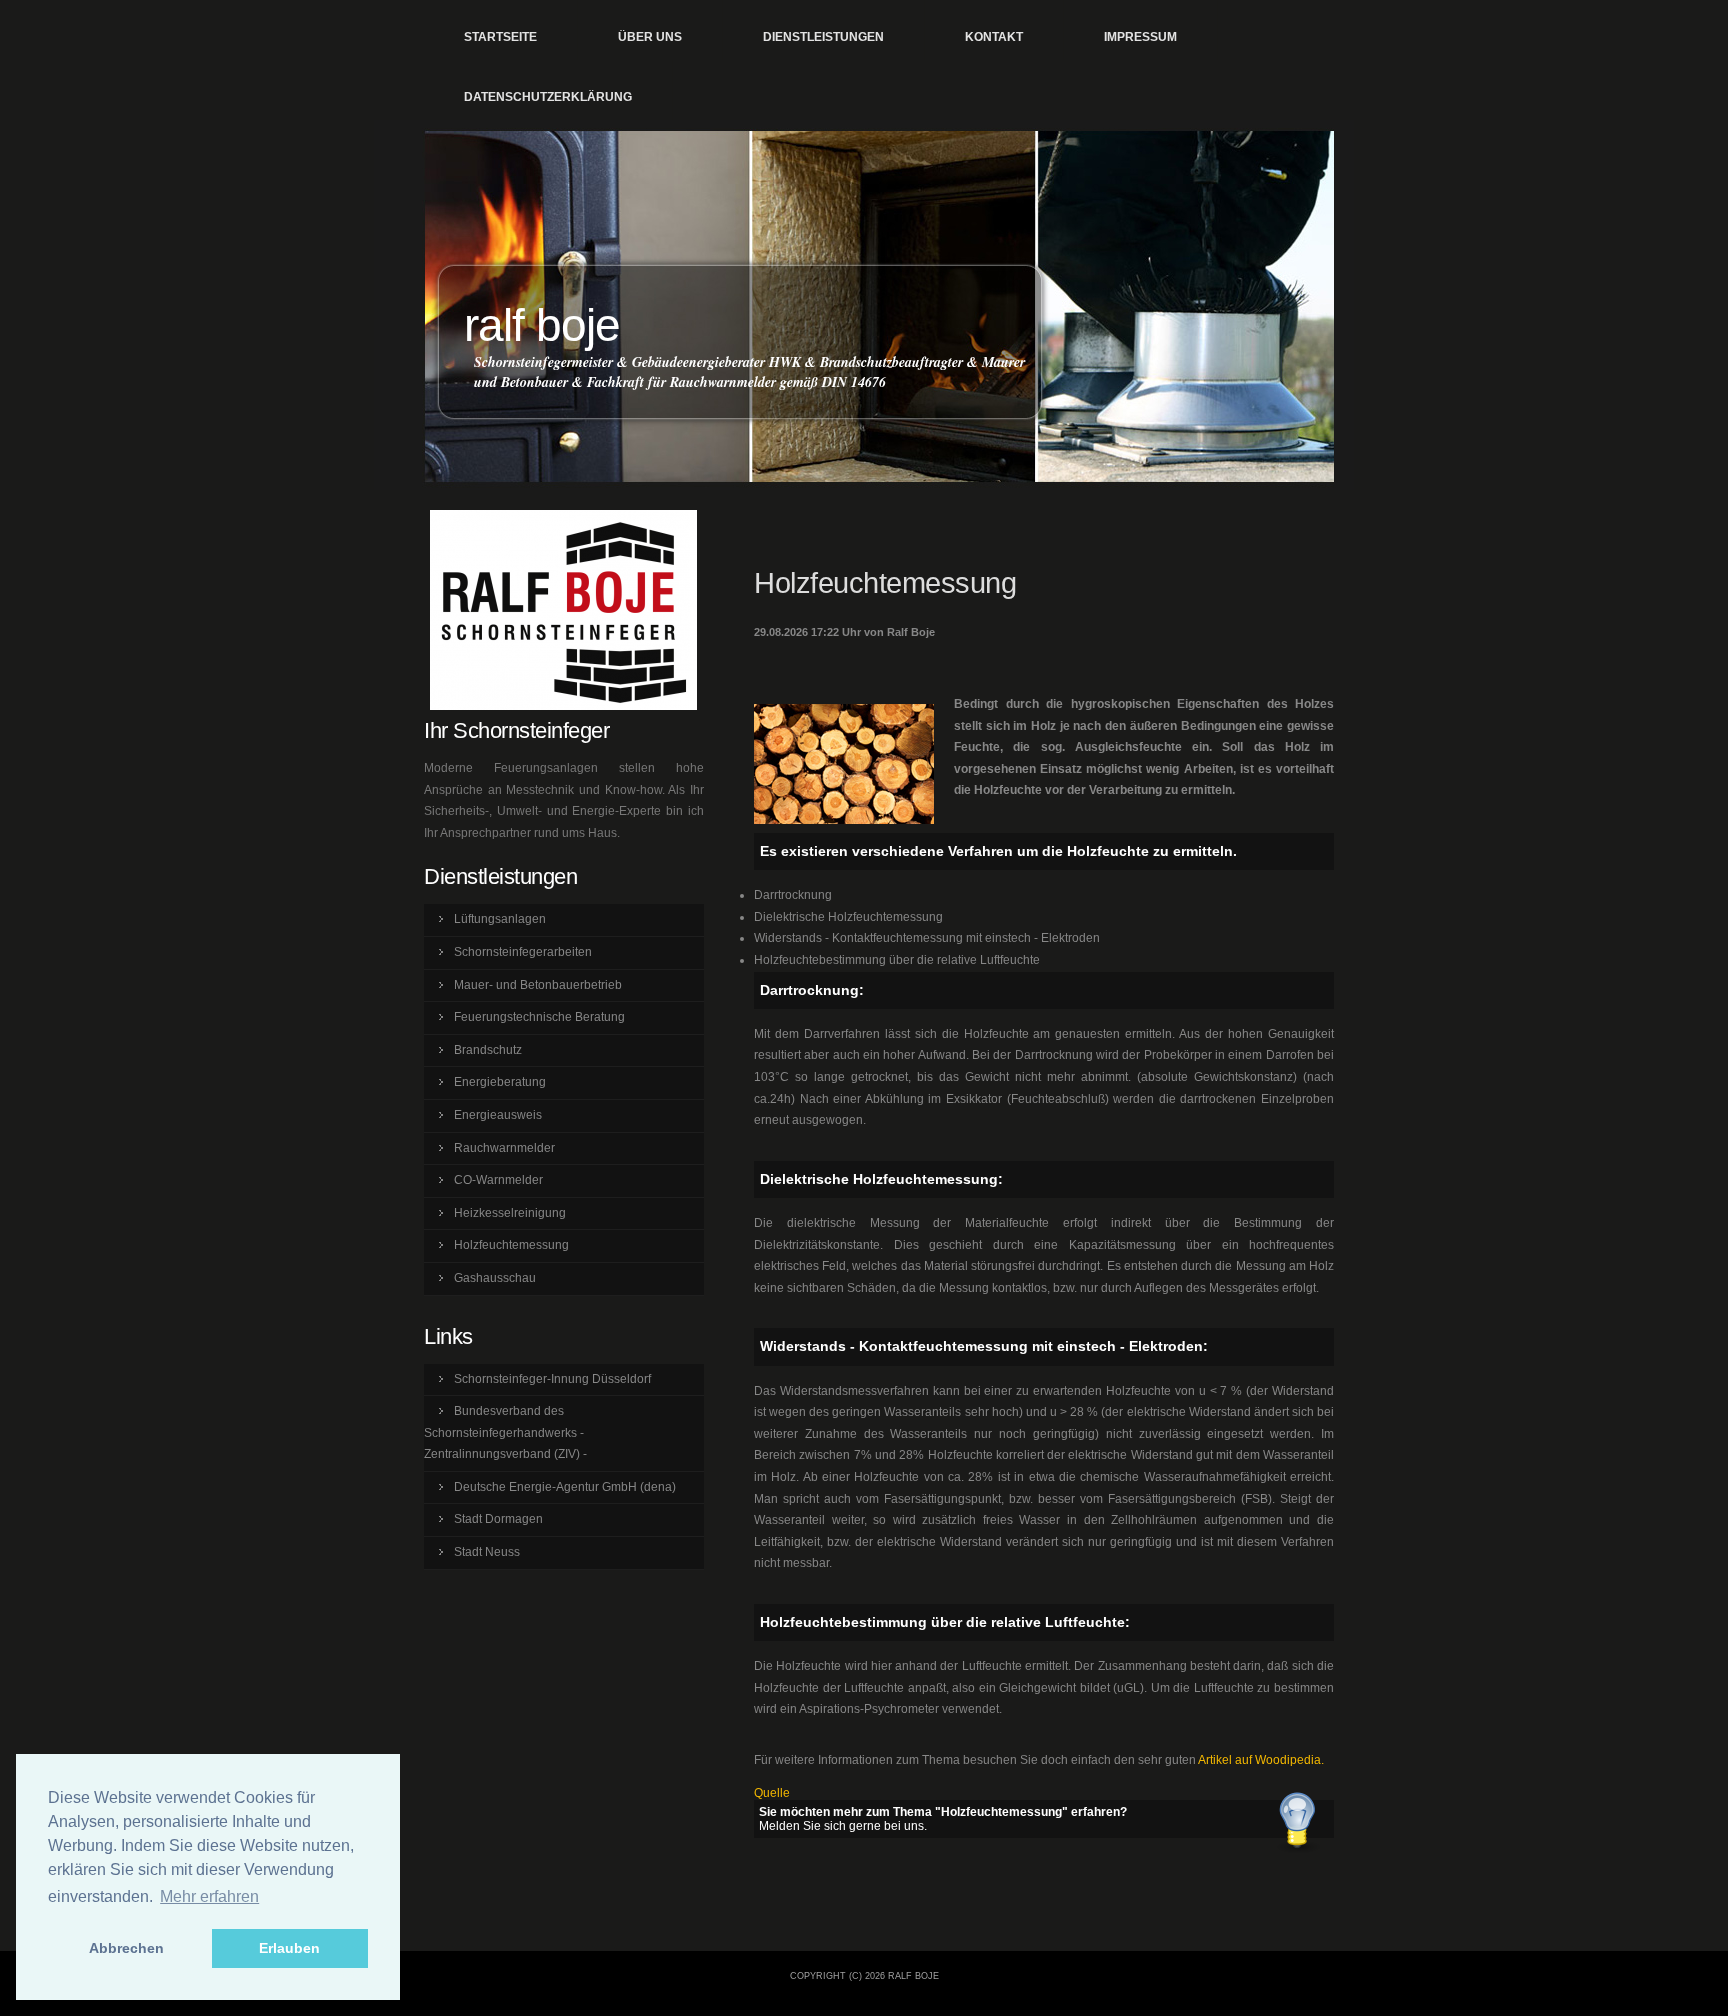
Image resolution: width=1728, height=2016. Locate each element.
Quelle (772, 1793)
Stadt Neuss (487, 1552)
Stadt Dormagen (498, 1519)
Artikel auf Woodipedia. (1261, 1760)
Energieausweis (498, 1115)
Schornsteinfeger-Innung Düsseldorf (552, 1379)
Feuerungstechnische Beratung (539, 1017)
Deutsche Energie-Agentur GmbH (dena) (565, 1487)
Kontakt (994, 37)
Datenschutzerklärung (548, 97)
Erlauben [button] (289, 1948)
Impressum (1140, 37)
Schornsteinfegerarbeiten (523, 952)
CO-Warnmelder (498, 1180)
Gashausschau (495, 1278)
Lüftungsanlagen (500, 919)
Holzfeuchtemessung (511, 1245)
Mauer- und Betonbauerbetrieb (538, 985)
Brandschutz (488, 1050)
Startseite (500, 37)
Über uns (650, 37)
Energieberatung (500, 1082)
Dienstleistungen (823, 37)
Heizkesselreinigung (510, 1213)
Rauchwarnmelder (504, 1148)
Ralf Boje (542, 325)
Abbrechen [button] (126, 1948)
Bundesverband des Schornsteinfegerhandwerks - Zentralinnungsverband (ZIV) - (505, 1432)
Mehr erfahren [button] (209, 1896)
